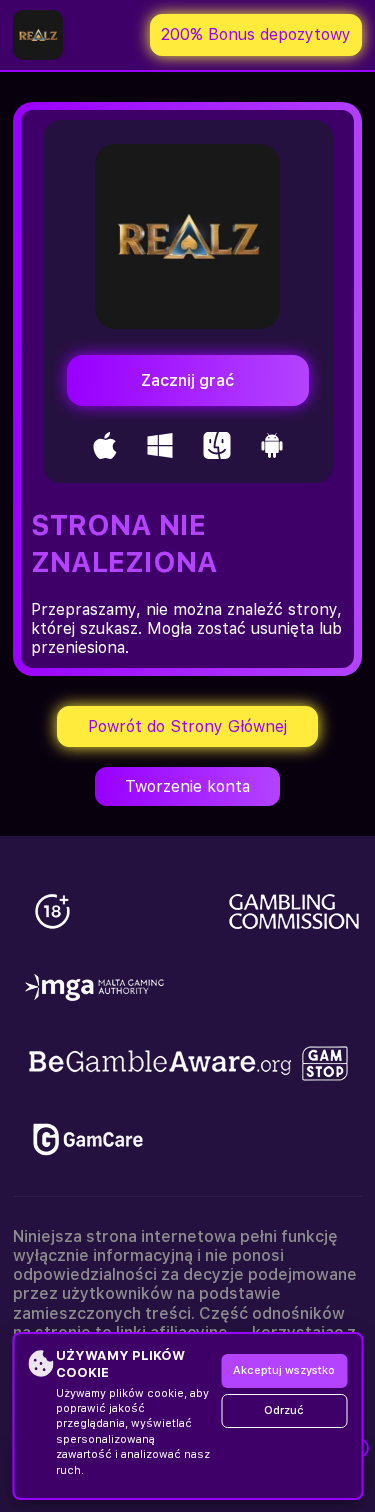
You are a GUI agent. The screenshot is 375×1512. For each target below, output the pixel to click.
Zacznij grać (187, 380)
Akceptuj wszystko (284, 1370)
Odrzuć (284, 1410)
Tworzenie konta (187, 786)
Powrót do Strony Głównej (187, 726)
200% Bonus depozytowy (256, 34)
